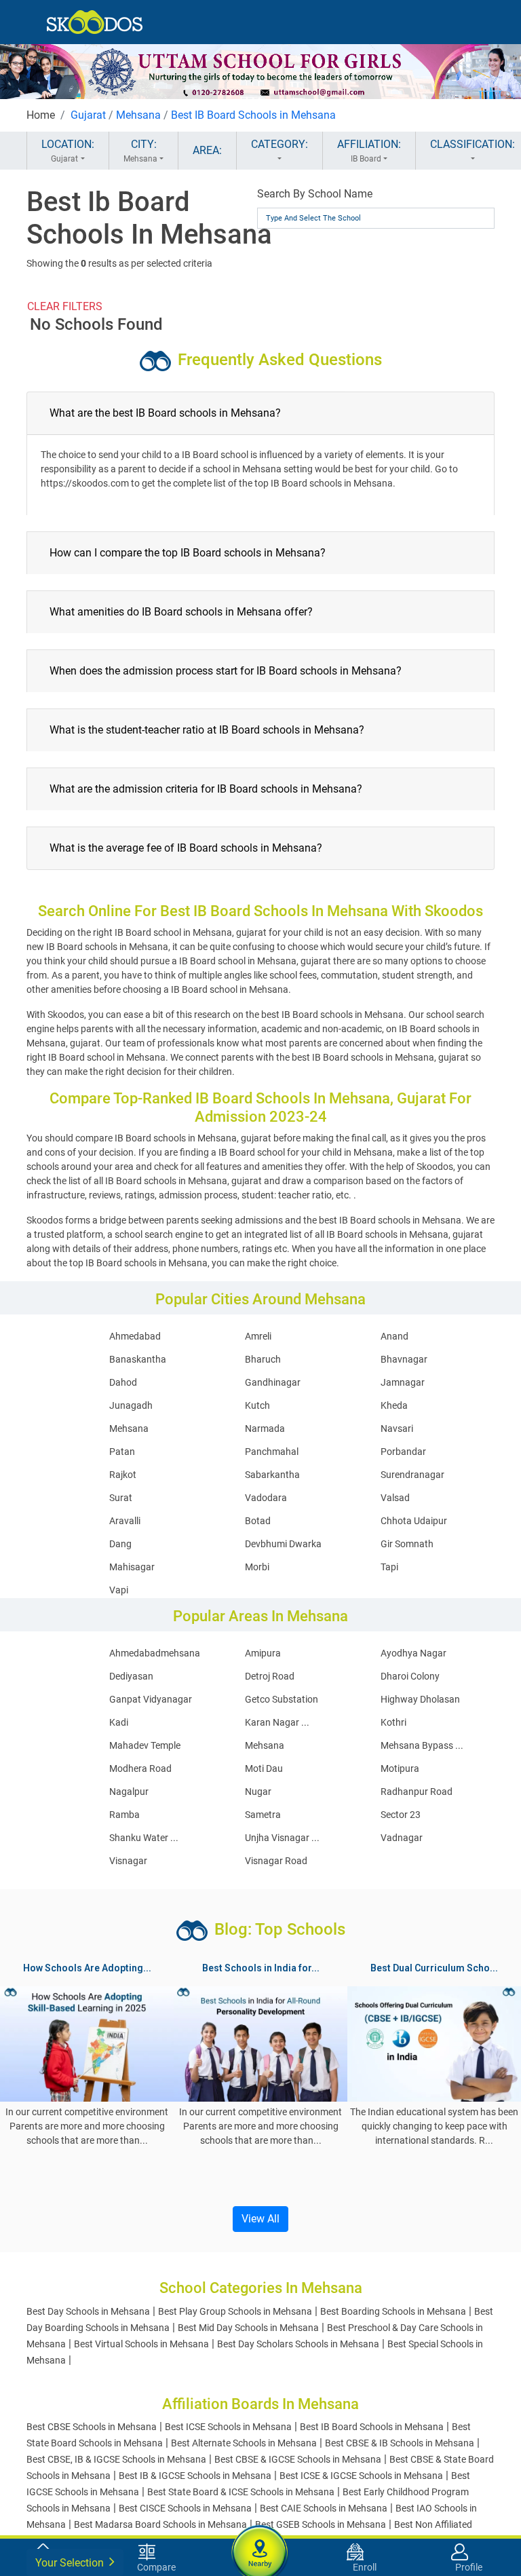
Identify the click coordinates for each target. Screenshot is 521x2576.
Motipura (400, 1768)
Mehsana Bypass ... (422, 1745)
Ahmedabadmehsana (155, 1653)
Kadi (119, 1722)
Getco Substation (282, 1699)
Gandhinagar (273, 1382)
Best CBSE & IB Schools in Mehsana (400, 2443)
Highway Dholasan (420, 1699)
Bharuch (263, 1359)
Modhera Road (140, 1768)
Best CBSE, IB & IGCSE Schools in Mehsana (116, 2459)
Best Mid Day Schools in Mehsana (248, 2328)
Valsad (395, 1498)
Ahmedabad (135, 1336)
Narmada (265, 1428)
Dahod (123, 1382)
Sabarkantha (272, 1475)
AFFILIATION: (369, 151)
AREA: (207, 150)
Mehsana (138, 115)
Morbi (257, 1567)
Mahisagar (132, 1567)
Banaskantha (138, 1359)
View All (260, 2219)
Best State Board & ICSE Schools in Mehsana (241, 2492)
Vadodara (266, 1498)
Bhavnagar (404, 1359)
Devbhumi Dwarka (283, 1544)
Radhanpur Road (417, 1792)
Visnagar (128, 1861)
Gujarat (88, 115)
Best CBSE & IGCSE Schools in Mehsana (298, 2459)
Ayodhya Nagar (413, 1653)
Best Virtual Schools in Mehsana (141, 2344)
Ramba (124, 1815)
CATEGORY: (279, 144)
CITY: (140, 151)
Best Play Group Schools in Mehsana (235, 2311)
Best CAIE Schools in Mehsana (324, 2508)
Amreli (258, 1336)
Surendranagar (412, 1475)
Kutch (257, 1405)
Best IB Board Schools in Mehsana (253, 115)
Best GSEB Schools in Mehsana (321, 2524)
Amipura (263, 1653)
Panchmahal (272, 1452)
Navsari (397, 1428)
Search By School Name (315, 194)
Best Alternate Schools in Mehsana (244, 2443)
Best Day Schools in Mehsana (88, 2311)
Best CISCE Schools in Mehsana (185, 2508)
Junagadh (131, 1405)
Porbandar (403, 1452)
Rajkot (123, 1475)
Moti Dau (264, 1768)
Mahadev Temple (145, 1745)
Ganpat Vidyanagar (151, 1699)
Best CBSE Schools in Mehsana (92, 2427)
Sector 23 (401, 1815)
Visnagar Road (276, 1861)
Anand (394, 1336)
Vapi (119, 1590)
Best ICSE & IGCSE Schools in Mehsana (361, 2476)
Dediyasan (131, 1676)
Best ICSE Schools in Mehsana (228, 2427)
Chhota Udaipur (414, 1521)
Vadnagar (402, 1838)
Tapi (389, 1567)
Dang (120, 1544)
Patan (122, 1452)
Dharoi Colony (410, 1676)
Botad (258, 1521)
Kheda (394, 1405)
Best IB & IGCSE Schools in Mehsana (195, 2476)
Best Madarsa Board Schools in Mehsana (160, 2524)
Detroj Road (270, 1676)
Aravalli (125, 1521)
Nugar (258, 1792)
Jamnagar (403, 1382)
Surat (121, 1498)
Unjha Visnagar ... (282, 1838)
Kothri (393, 1722)
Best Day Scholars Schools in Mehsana (298, 2344)
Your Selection (71, 2563)
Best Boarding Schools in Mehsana (393, 2311)
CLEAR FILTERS (65, 306)
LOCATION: (68, 151)
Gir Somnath (407, 1544)
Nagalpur (129, 1792)
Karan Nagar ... (277, 1722)
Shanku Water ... (144, 1838)
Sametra (263, 1815)
